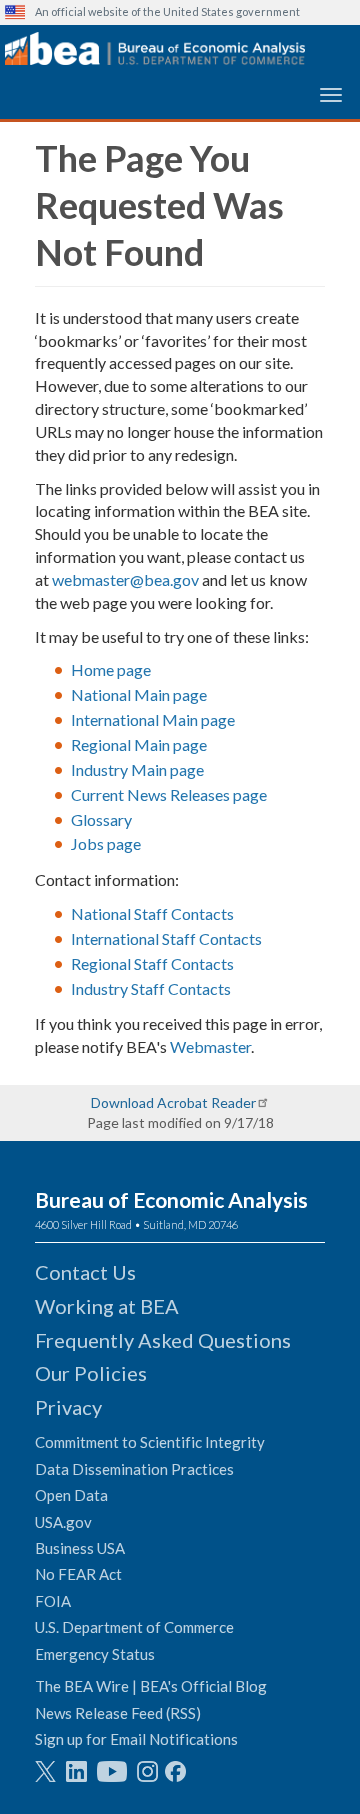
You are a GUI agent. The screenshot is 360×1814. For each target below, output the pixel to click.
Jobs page (106, 843)
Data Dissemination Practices (134, 1469)
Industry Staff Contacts (151, 988)
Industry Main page (137, 769)
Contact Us (85, 1272)
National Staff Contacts (152, 913)
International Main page (153, 719)
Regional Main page (139, 744)
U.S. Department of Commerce (134, 1627)
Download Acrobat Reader (173, 1102)
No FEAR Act (78, 1574)
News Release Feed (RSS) (118, 1713)
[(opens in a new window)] (45, 1771)
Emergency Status (95, 1654)
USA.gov (63, 1522)
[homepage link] (155, 48)
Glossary (101, 819)
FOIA (53, 1601)
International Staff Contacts (166, 938)
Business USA (80, 1548)
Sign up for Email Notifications (136, 1739)
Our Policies (91, 1373)
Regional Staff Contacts (152, 963)
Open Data (71, 1495)
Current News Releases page (169, 794)
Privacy (68, 1407)
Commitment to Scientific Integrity (150, 1442)
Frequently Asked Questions (163, 1340)
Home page (111, 669)
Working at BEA (107, 1306)
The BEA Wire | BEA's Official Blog (151, 1686)
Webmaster (210, 1046)
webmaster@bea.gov (125, 579)
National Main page (139, 694)
